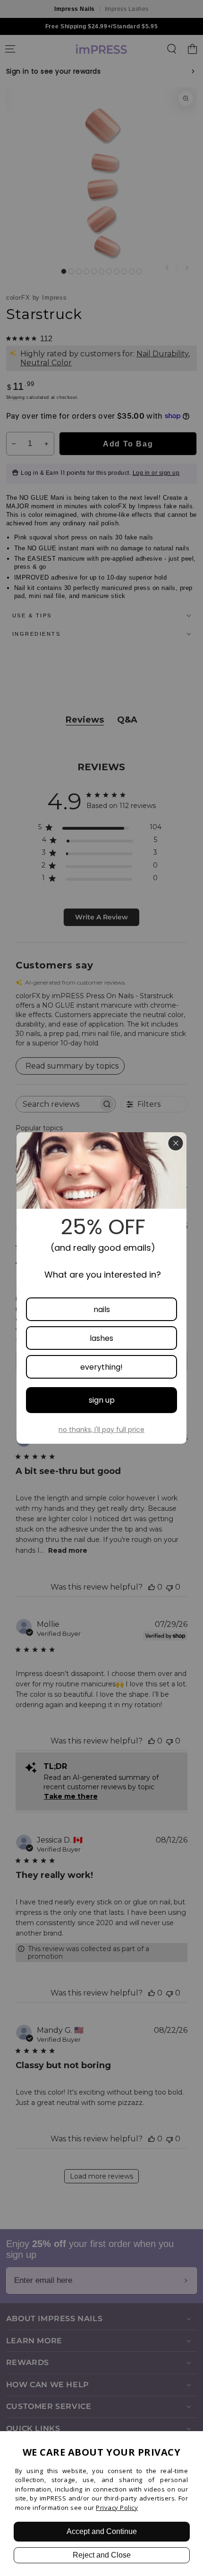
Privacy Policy (117, 2508)
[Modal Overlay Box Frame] (101, 1288)
